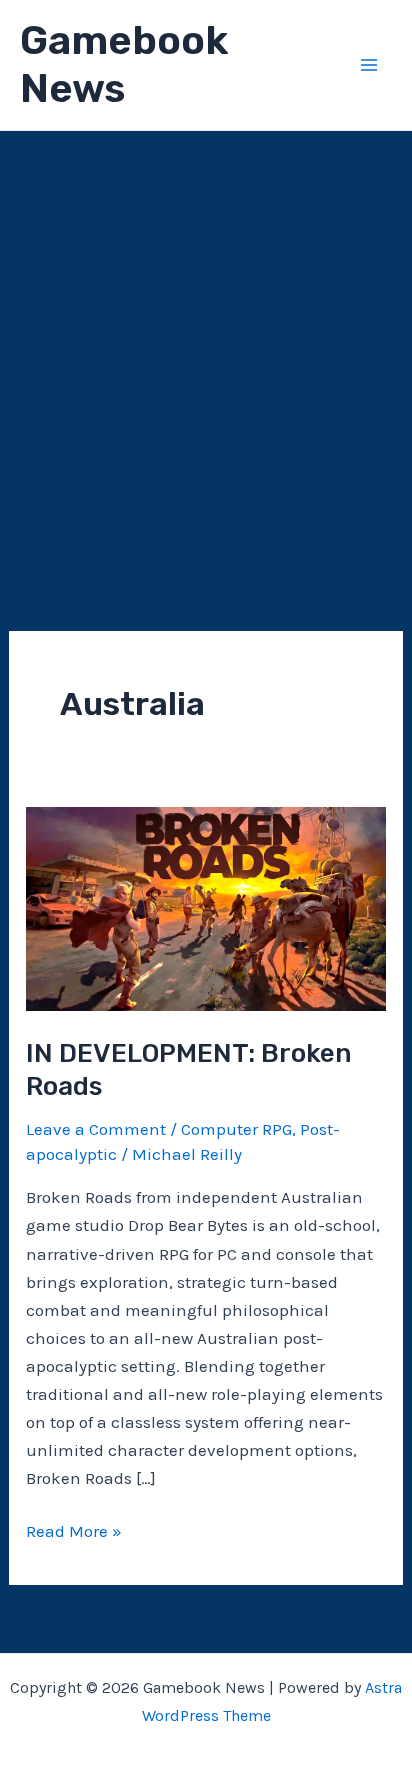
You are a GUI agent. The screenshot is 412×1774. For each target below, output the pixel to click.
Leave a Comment (96, 1129)
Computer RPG (236, 1129)
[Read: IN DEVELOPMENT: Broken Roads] (206, 907)
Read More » (74, 1532)
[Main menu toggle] (370, 65)
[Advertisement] (206, 347)
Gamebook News (124, 64)
